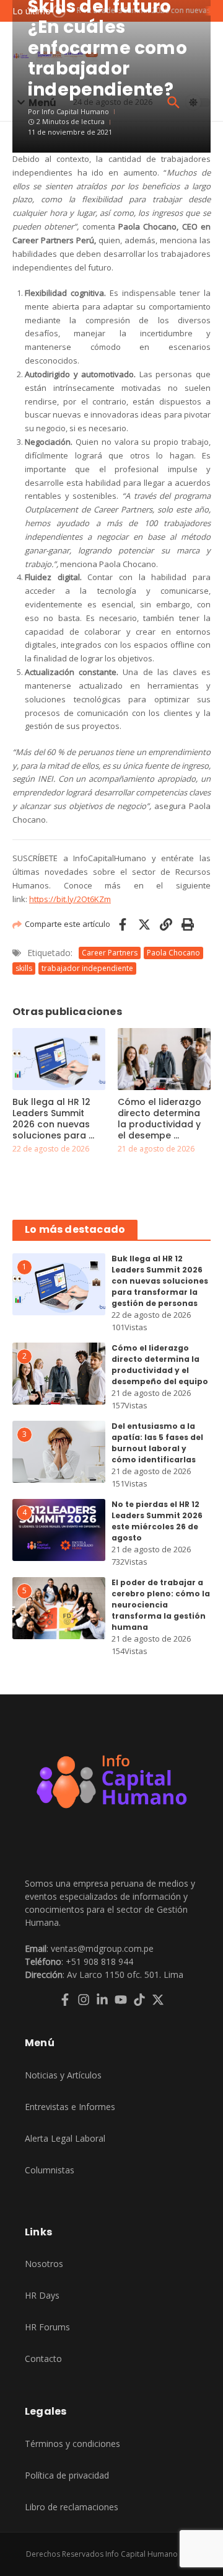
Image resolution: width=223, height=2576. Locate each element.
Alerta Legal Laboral (65, 2138)
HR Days (42, 2295)
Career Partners (110, 953)
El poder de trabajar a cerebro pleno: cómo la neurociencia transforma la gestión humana (161, 1605)
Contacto (43, 2359)
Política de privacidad (67, 2475)
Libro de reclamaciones (72, 2507)
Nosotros (44, 2264)
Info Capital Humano (75, 111)
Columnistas (50, 2170)
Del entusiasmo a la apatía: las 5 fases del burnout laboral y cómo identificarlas (157, 1443)
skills (24, 968)
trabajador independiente (87, 968)
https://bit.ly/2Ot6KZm (70, 899)
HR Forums (47, 2327)
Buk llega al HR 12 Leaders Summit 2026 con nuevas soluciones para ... (53, 1119)
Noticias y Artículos (63, 2075)
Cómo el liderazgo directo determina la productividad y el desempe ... (160, 1119)
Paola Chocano (173, 953)
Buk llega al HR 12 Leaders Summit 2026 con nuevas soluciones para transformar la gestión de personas (160, 1281)
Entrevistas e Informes (70, 2107)
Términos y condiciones (72, 2444)
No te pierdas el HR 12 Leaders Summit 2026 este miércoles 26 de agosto (157, 1521)
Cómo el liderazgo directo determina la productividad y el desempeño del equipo (160, 1365)
